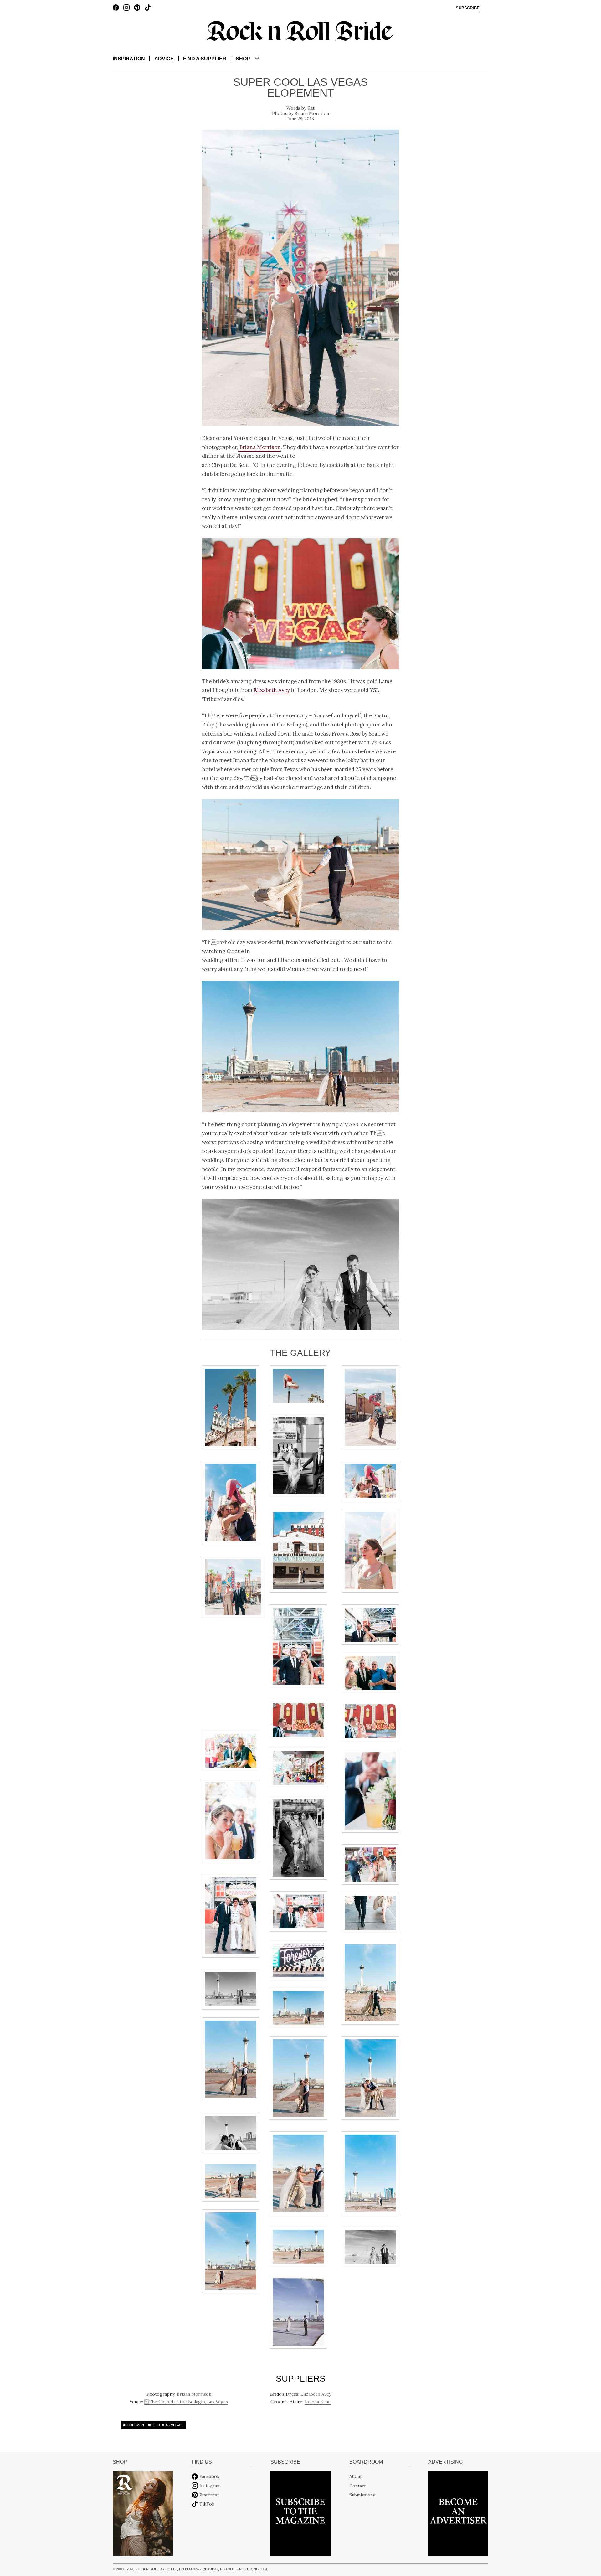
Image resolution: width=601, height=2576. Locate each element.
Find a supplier (205, 59)
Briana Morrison (312, 113)
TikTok (207, 2504)
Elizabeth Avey (272, 690)
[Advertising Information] (458, 2513)
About (356, 2476)
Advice (164, 59)
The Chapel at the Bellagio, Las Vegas (186, 2402)
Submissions (362, 2495)
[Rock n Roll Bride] (300, 30)
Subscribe (468, 8)
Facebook (209, 2476)
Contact (358, 2486)
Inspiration (129, 59)
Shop (243, 59)
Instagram (210, 2486)
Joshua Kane (318, 2402)
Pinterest (209, 2495)
